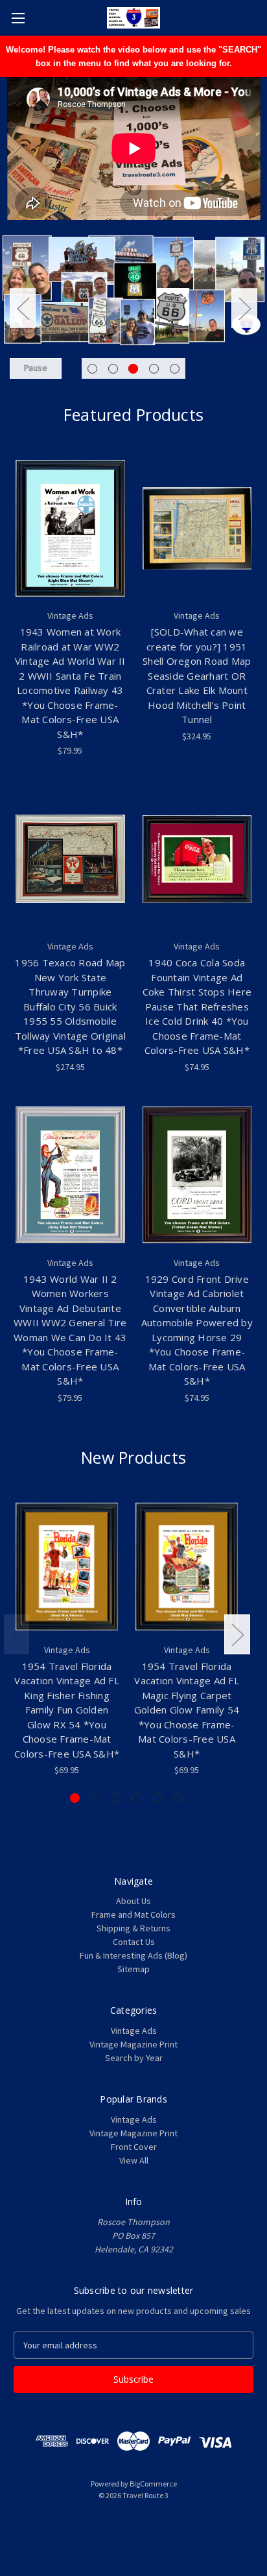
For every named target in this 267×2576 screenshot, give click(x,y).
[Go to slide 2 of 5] (113, 369)
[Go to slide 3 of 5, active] (133, 369)
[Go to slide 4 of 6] (137, 1798)
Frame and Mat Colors (133, 1914)
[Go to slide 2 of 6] (96, 1798)
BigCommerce (153, 2484)
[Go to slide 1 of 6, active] (75, 1798)
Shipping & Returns (133, 1928)
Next (244, 308)
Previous (23, 308)
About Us (133, 1901)
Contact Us (134, 1942)
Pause (36, 368)
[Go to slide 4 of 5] (154, 369)
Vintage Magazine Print (133, 2044)
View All (134, 2160)
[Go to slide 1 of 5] (92, 369)
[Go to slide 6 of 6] (179, 1798)
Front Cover (134, 2147)
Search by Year (134, 2058)
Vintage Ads (134, 2031)
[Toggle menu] (18, 18)
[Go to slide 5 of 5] (175, 369)
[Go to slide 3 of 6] (116, 1798)
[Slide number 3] (133, 308)
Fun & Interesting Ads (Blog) (133, 1955)
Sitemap (133, 1969)
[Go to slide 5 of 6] (158, 1798)
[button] (133, 2525)
